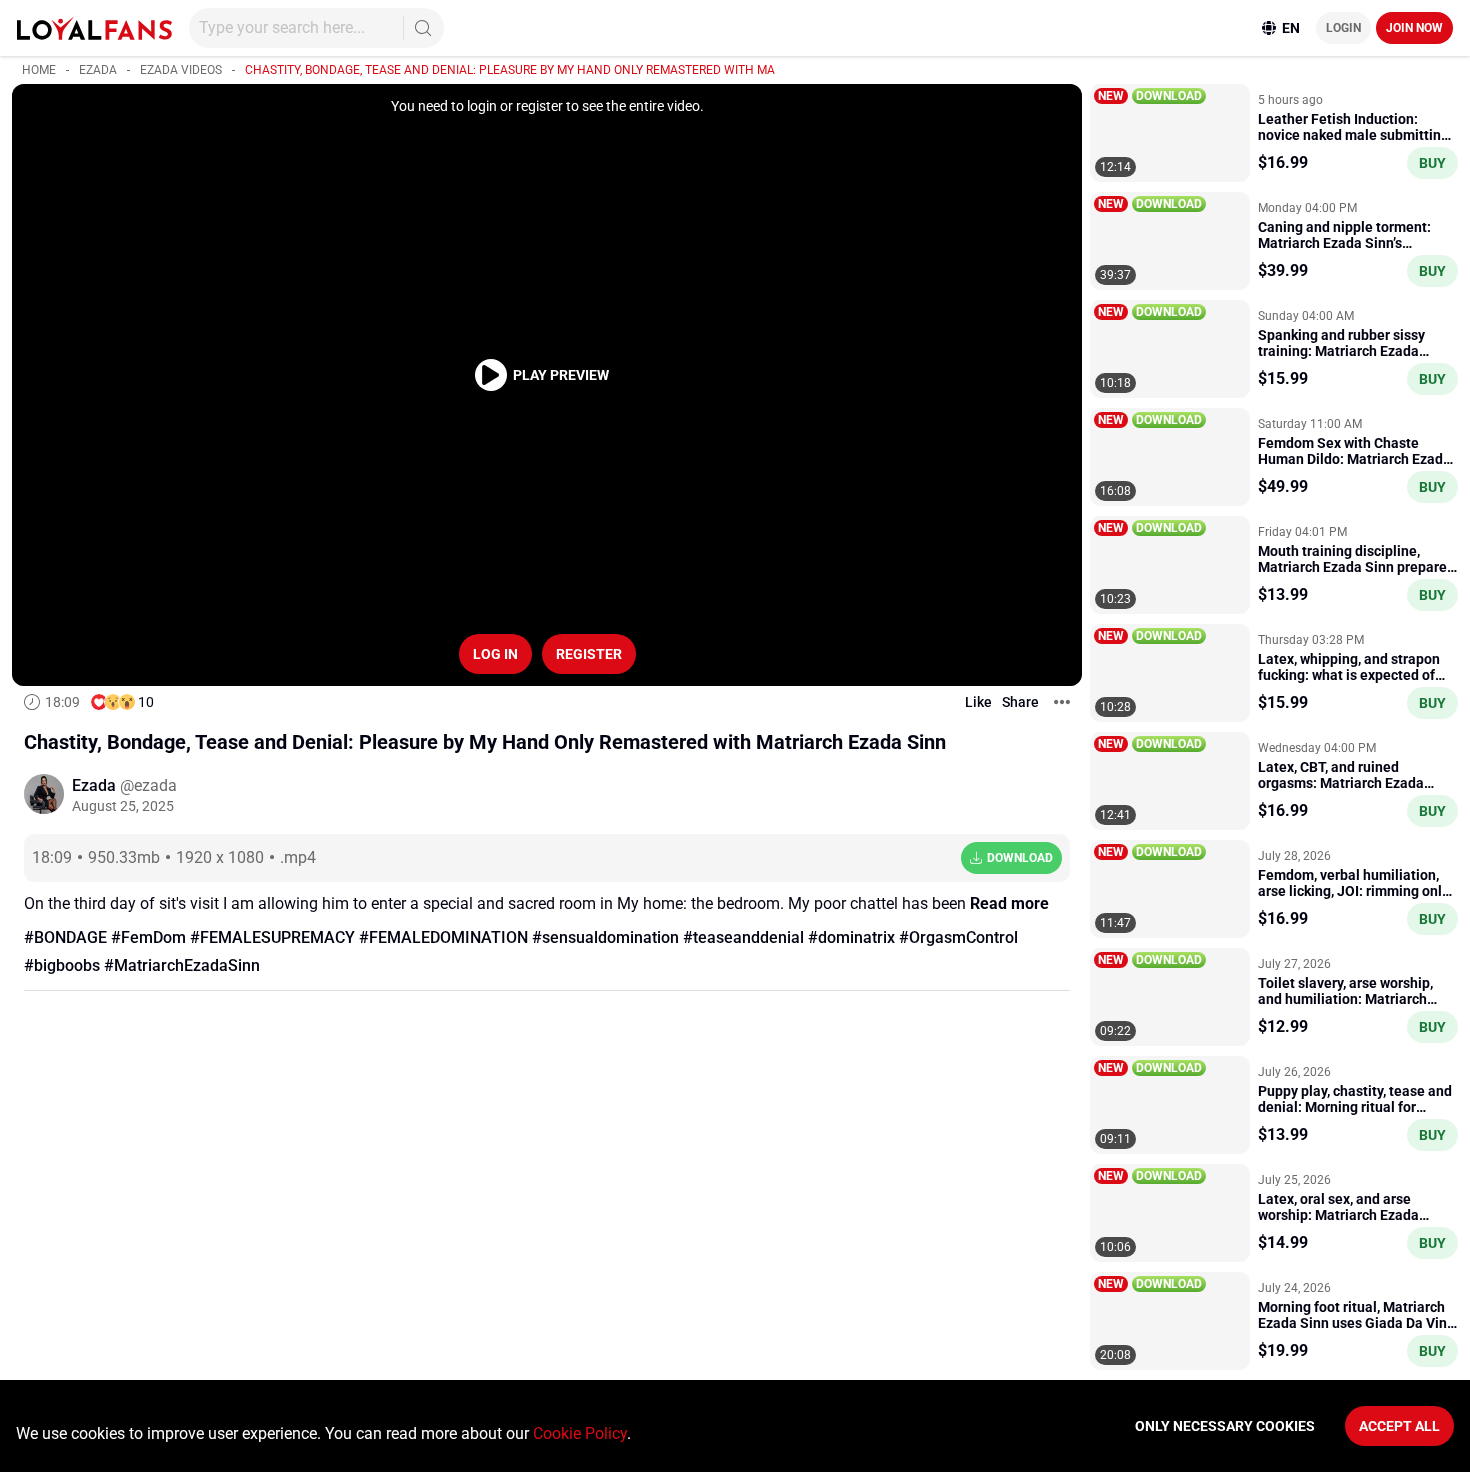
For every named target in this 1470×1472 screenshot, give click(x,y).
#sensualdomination (605, 937)
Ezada (98, 70)
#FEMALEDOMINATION (443, 937)
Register (589, 654)
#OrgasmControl (958, 937)
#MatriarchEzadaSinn (182, 965)
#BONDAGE (65, 937)
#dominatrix (851, 937)
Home (39, 70)
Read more (1009, 903)
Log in (495, 654)
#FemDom (148, 937)
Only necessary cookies (1225, 1426)
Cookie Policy (580, 1433)
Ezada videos (181, 70)
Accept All (1399, 1426)
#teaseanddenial (743, 937)
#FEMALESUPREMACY (272, 937)
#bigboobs (62, 965)
